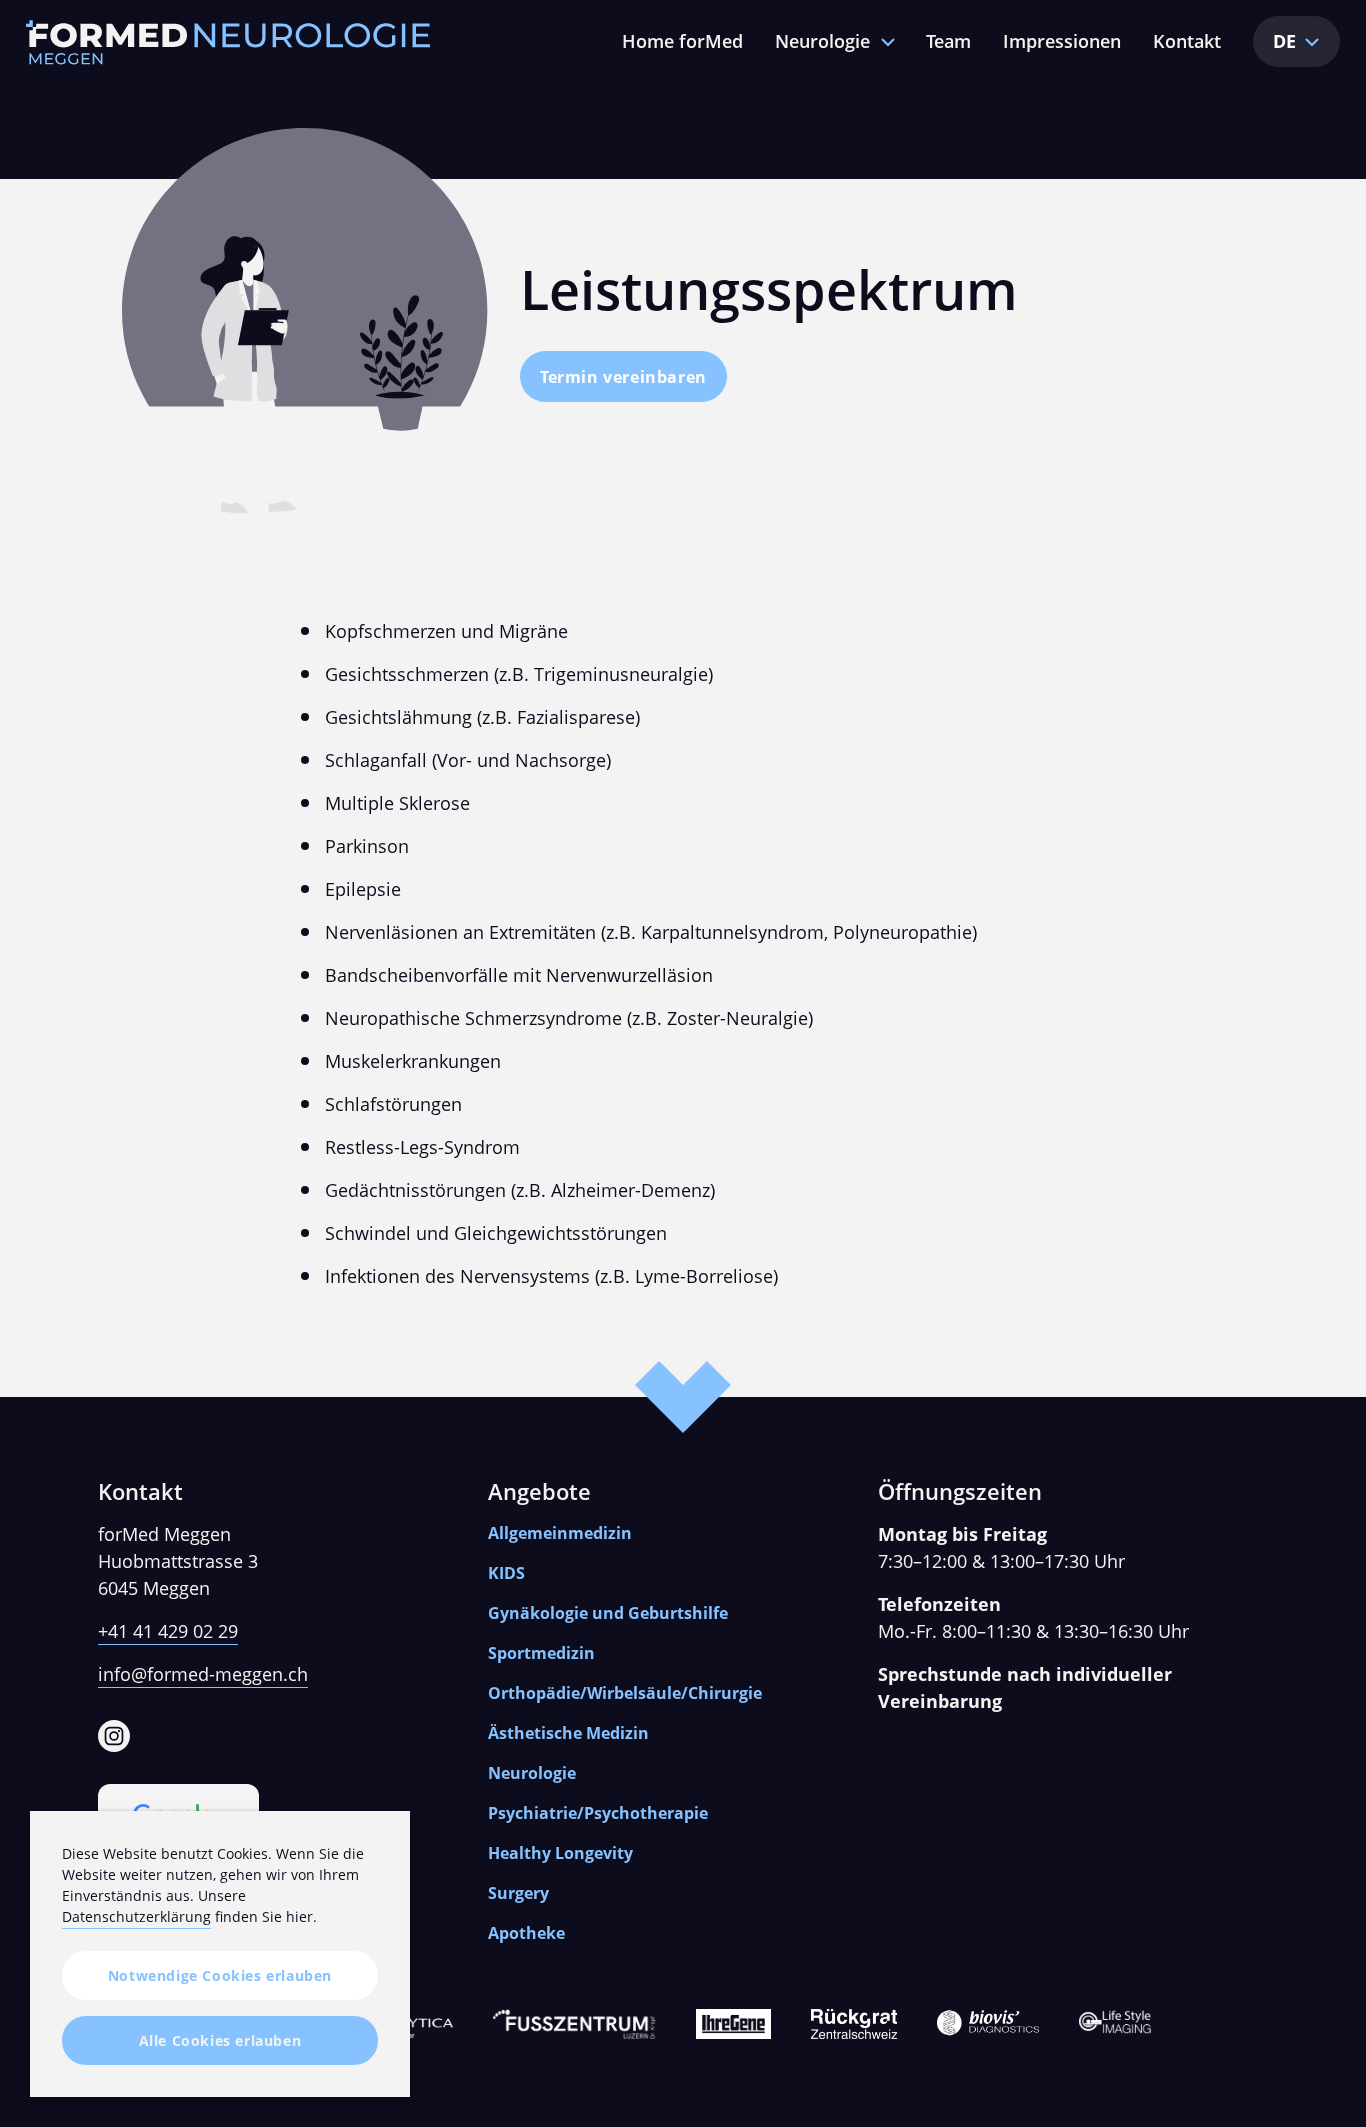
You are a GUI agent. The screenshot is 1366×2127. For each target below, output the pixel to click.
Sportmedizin (541, 1653)
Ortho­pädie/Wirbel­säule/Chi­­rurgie (625, 1693)
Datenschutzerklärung (136, 1916)
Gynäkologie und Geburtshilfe (608, 1613)
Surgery (518, 1893)
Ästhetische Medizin (568, 1733)
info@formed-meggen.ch (203, 1674)
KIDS (506, 1573)
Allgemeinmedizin (560, 1533)
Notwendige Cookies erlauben (220, 1975)
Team (948, 41)
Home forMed (682, 41)
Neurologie (822, 41)
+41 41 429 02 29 (168, 1631)
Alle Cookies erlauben (220, 2040)
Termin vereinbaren (623, 377)
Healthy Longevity (560, 1853)
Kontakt (1187, 41)
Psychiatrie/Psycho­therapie (598, 1813)
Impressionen (1062, 41)
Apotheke (526, 1933)
